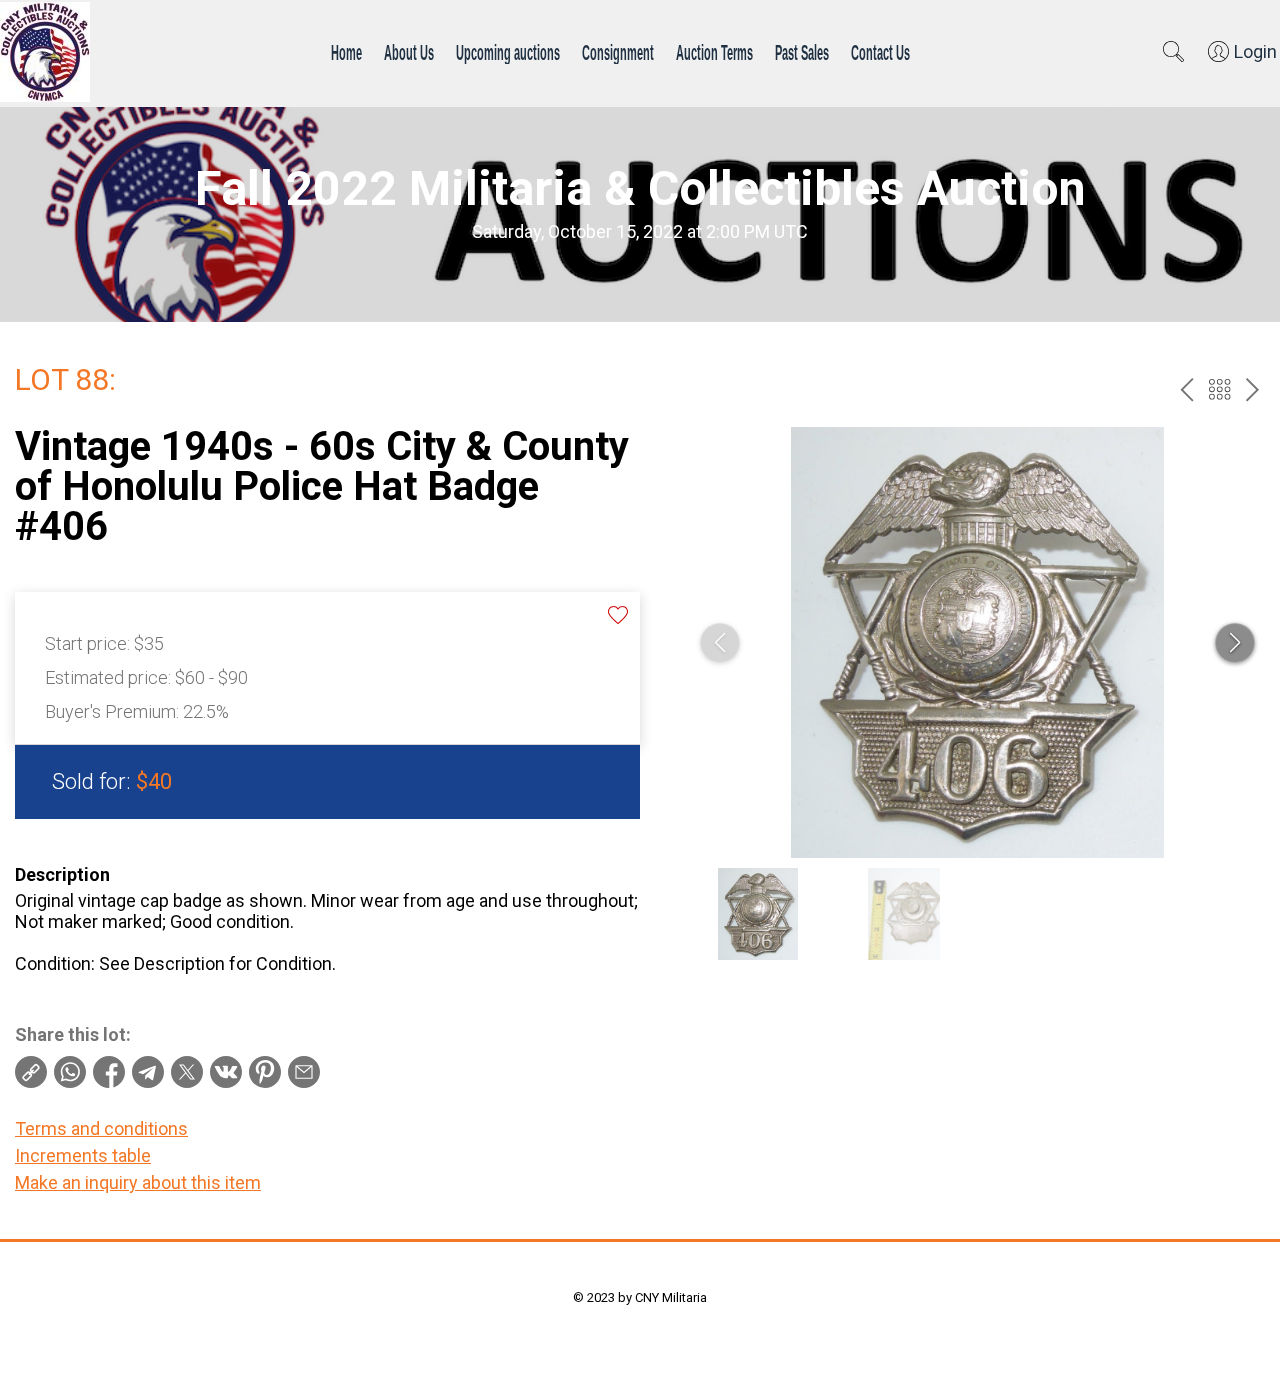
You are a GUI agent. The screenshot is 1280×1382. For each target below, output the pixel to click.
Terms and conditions (101, 1128)
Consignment (618, 52)
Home (346, 52)
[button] (1235, 643)
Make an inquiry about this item (138, 1182)
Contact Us (880, 52)
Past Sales (802, 52)
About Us (409, 52)
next (1252, 389)
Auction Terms (714, 52)
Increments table (83, 1155)
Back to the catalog (1219, 389)
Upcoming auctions (508, 52)
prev (1186, 389)
